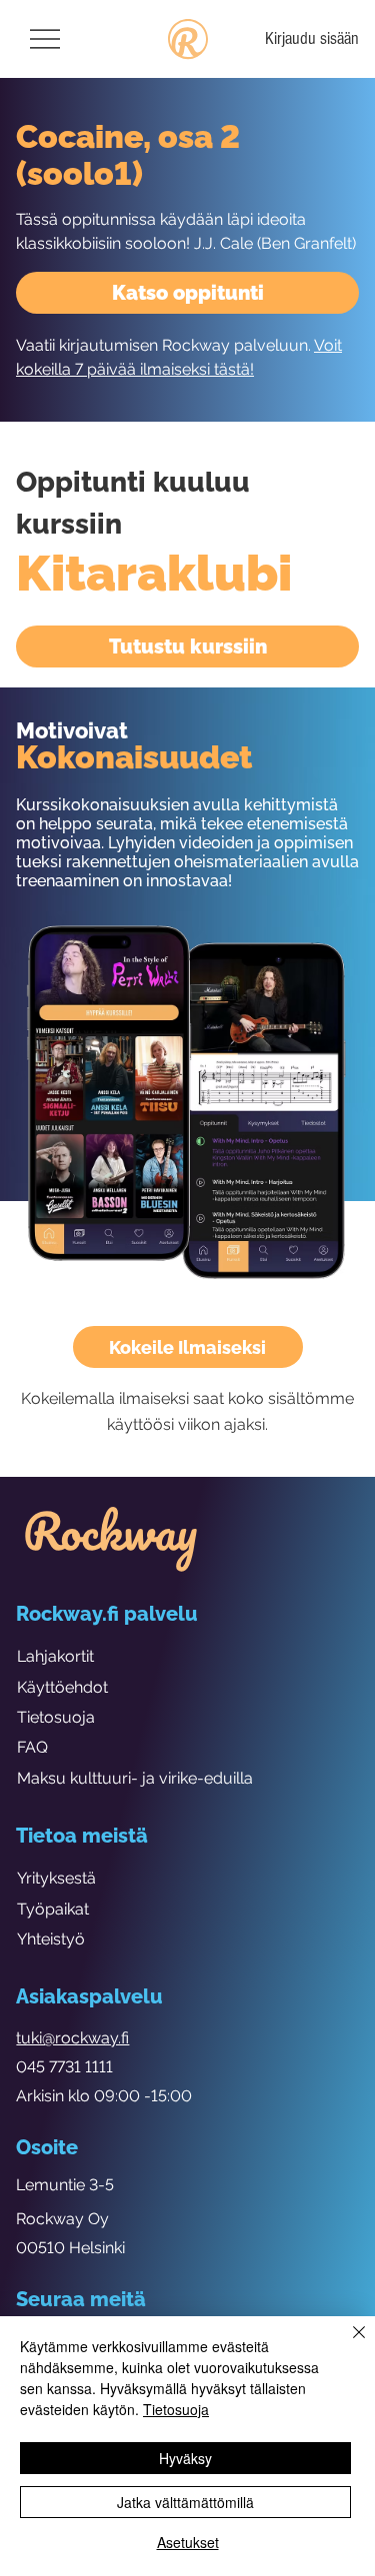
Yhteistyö (51, 1939)
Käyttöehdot (62, 1687)
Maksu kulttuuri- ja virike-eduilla (135, 1778)
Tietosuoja (56, 1717)
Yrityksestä (56, 1878)
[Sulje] (347, 2344)
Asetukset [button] (188, 2542)
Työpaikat (53, 1909)
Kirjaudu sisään (312, 38)
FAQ (32, 1747)
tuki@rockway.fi (72, 2038)
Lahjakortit (55, 1656)
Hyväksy (185, 2458)
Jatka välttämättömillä (185, 2502)
